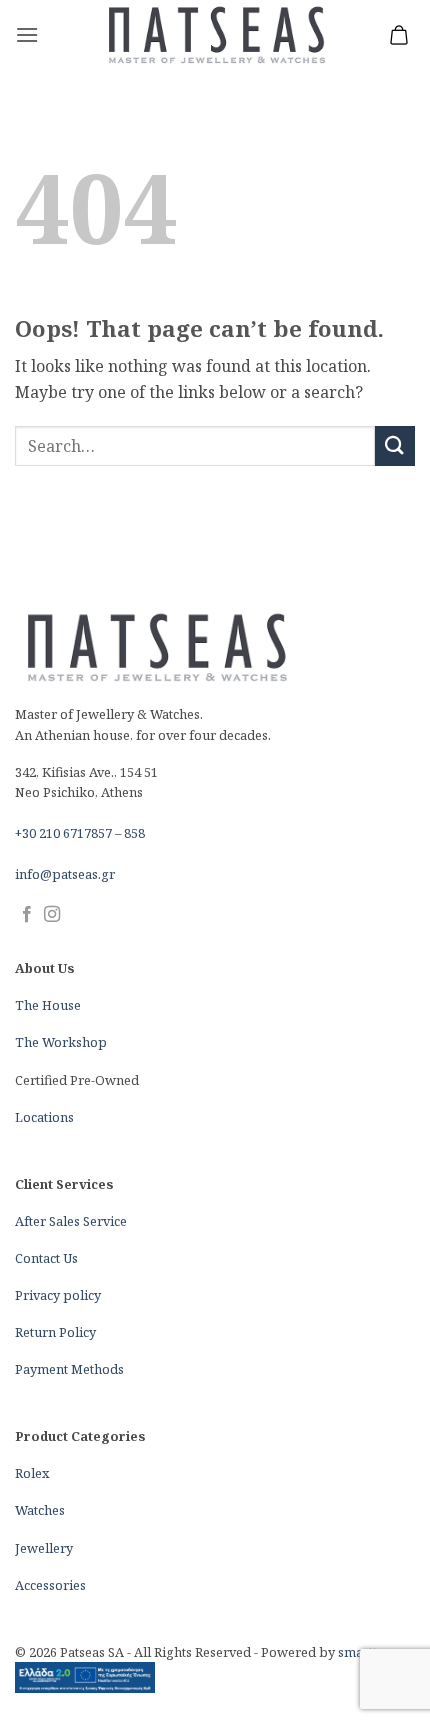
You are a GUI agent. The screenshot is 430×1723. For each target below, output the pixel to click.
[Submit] (395, 445)
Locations (44, 1117)
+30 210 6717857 (63, 833)
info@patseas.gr (65, 874)
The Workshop (61, 1042)
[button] (27, 34)
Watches (40, 1510)
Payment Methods (69, 1369)
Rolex (32, 1473)
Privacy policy (58, 1295)
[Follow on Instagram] (52, 915)
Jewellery (44, 1548)
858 (134, 833)
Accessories (50, 1585)
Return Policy (55, 1332)
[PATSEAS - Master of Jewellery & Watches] (215, 35)
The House (48, 1005)
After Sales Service (71, 1221)
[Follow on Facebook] (27, 915)
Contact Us (46, 1258)
